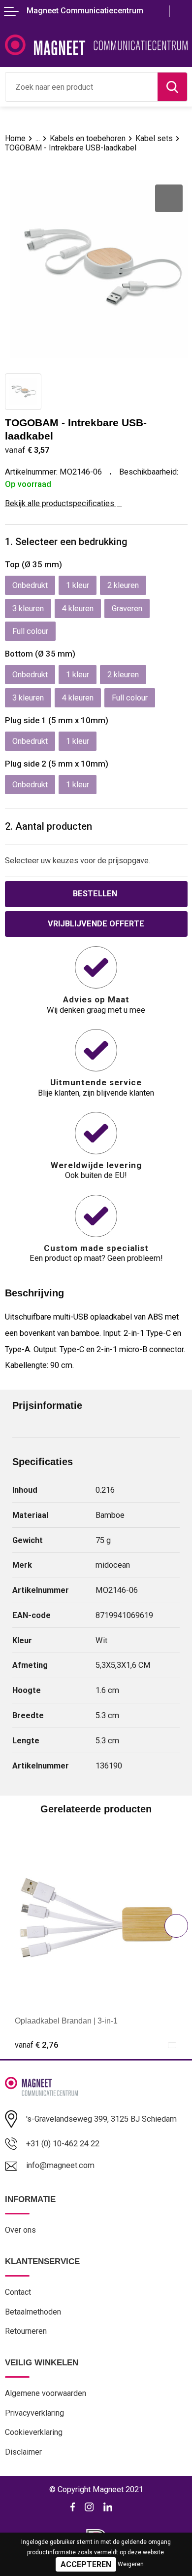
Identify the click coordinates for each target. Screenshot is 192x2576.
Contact (18, 2292)
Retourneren (26, 2331)
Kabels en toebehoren (88, 138)
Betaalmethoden (33, 2312)
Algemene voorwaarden (46, 2393)
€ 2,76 (37, 2045)
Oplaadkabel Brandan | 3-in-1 (66, 2021)
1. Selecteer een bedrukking (66, 542)
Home (15, 138)
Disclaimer (23, 2452)
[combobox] (81, 87)
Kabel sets (154, 138)
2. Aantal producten (48, 827)
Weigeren (131, 2564)
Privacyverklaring (34, 2413)
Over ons (20, 2230)
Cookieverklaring (34, 2432)
